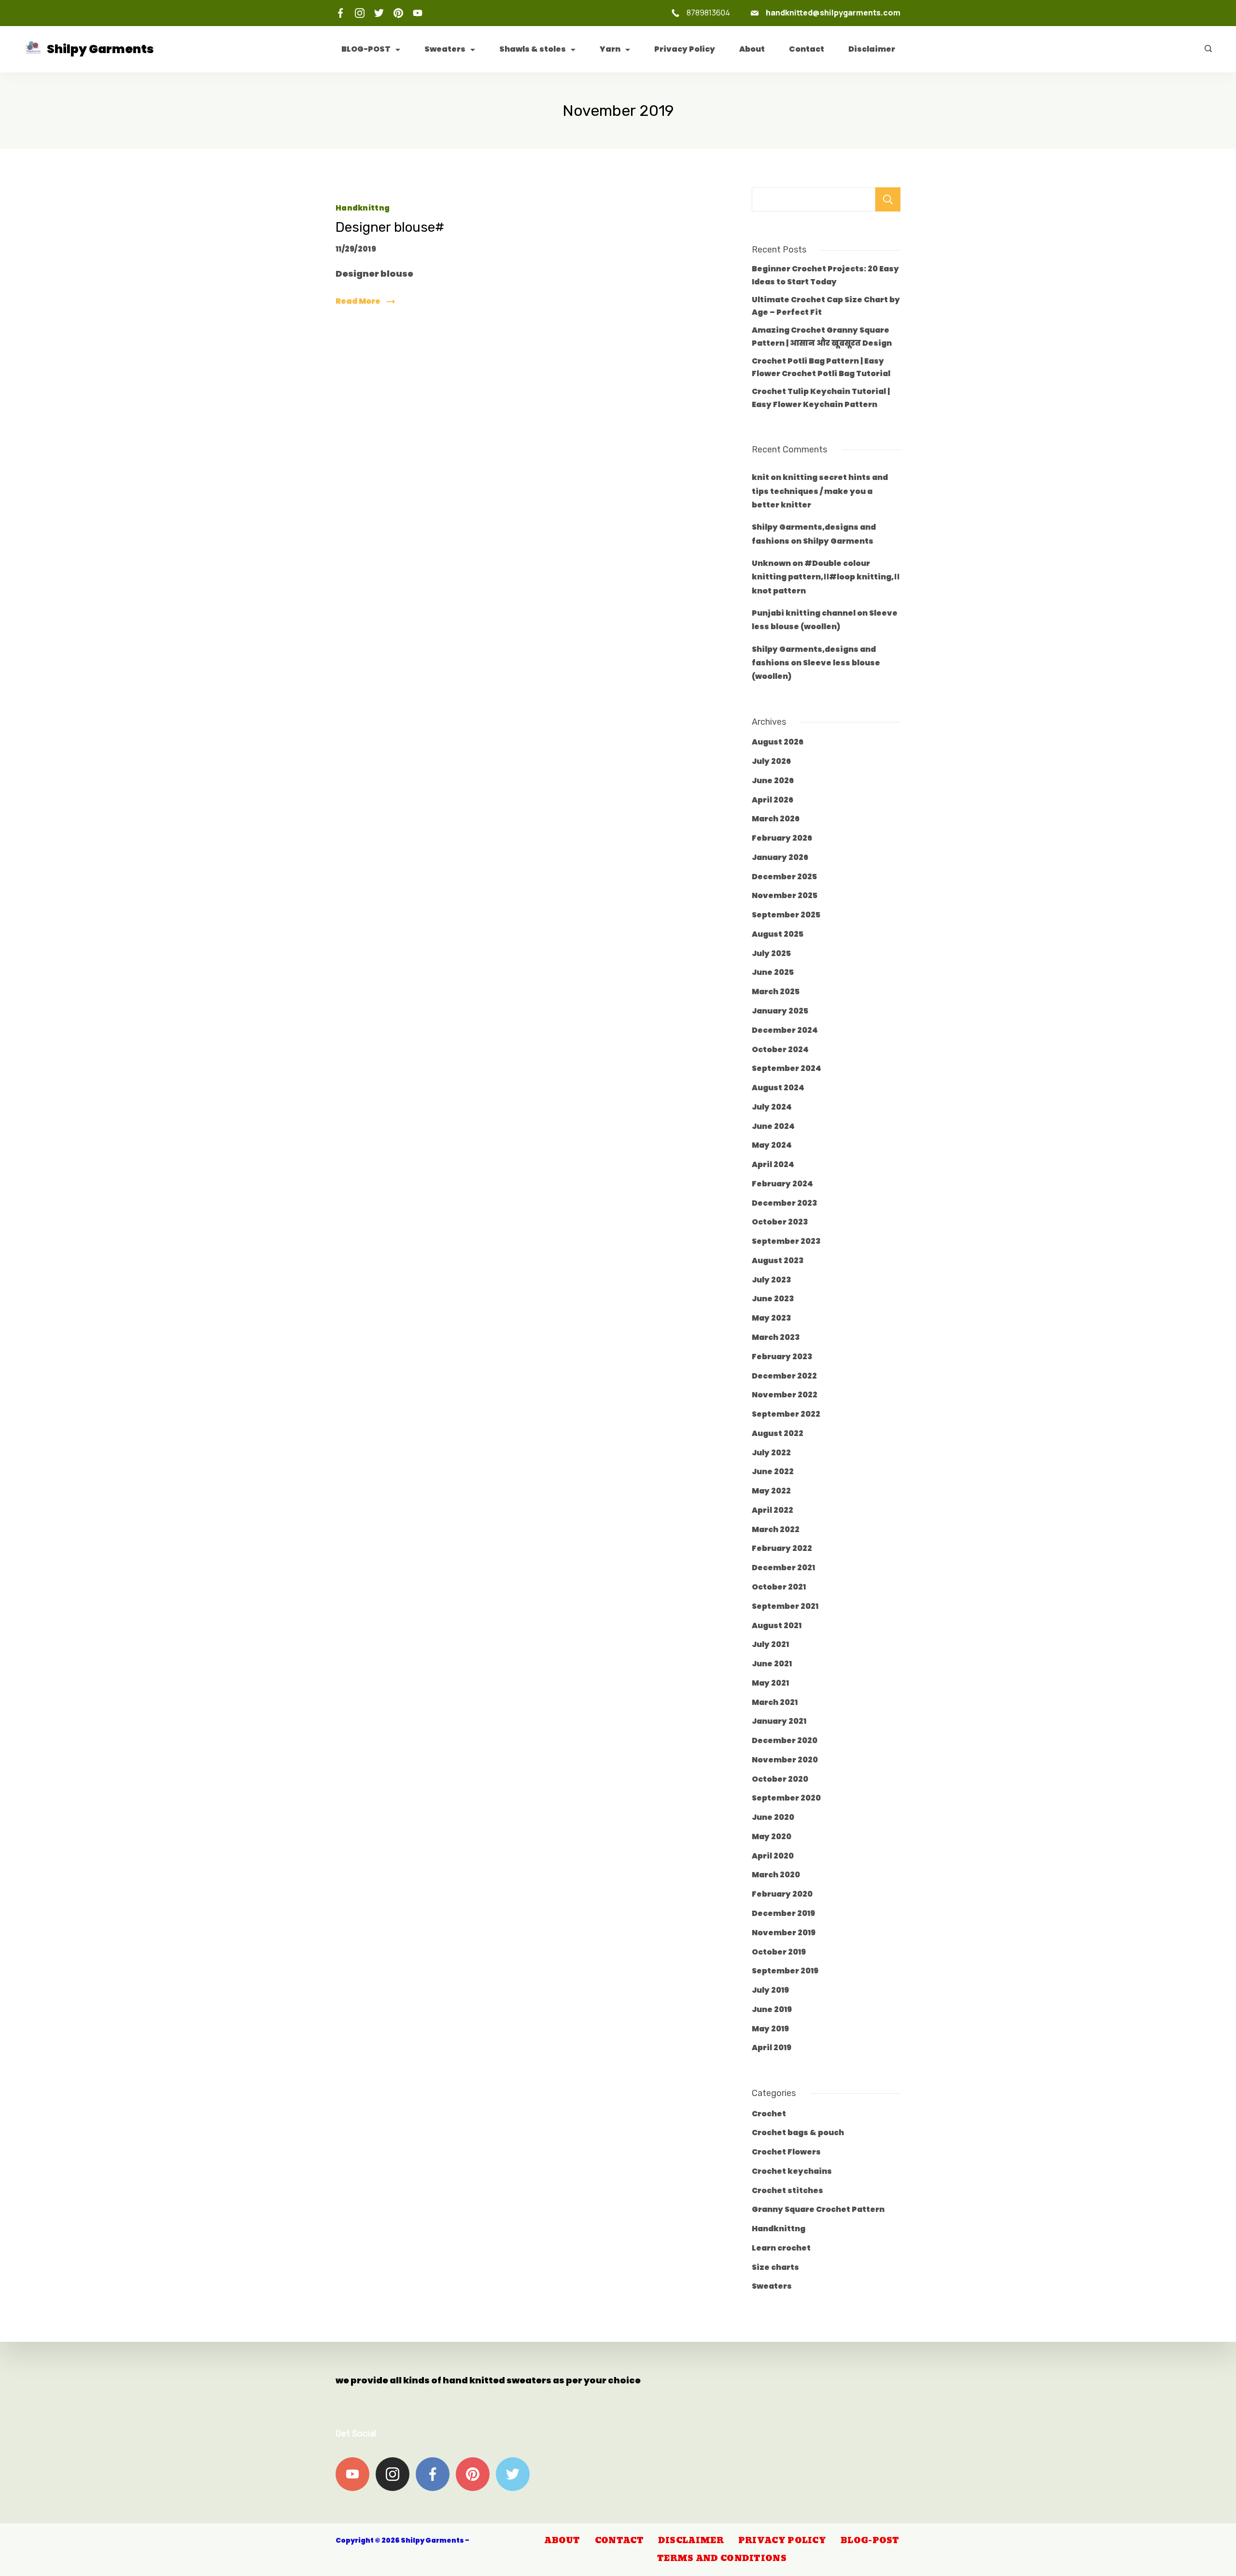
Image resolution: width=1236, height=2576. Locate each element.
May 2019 (770, 2029)
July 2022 (771, 1453)
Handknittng (363, 208)
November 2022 (785, 1395)
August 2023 (778, 1260)
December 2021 (783, 1568)
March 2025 (776, 992)
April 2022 (772, 1510)
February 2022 (782, 1548)
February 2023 (782, 1357)
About (752, 49)
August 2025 (778, 934)
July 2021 (770, 1644)
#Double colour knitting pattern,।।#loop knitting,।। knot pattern (826, 577)
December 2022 (784, 1376)
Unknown (771, 563)
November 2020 (785, 1760)
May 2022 (771, 1491)
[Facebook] (340, 13)
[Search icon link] (1206, 49)
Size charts (775, 2267)
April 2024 (773, 1164)
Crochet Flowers (786, 2152)
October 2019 (779, 1952)
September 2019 (785, 1971)
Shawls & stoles (533, 49)
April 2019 (772, 2048)
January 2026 (780, 857)
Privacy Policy (685, 49)
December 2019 (783, 1913)
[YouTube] (418, 13)
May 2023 (772, 1318)
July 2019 (770, 1990)
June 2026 (773, 781)
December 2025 (784, 877)
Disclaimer (872, 49)
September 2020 (786, 1798)
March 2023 (776, 1337)
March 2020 (776, 1875)
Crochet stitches (787, 2190)
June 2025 (773, 972)
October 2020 (780, 1779)
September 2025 (786, 915)
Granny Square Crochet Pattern (818, 2209)
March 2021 (775, 1702)
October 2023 (780, 1222)
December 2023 (785, 1203)
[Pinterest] (398, 13)
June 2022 (773, 1471)
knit (760, 477)
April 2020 (773, 1856)
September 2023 (786, 1241)
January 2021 (779, 1721)
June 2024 (773, 1126)
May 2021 (770, 1683)
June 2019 (772, 2009)
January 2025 (780, 1011)
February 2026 (782, 838)
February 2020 (782, 1894)
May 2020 (772, 1837)
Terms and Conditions (722, 2559)
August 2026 (778, 742)
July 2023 (772, 1280)
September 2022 (786, 1414)
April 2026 (772, 800)
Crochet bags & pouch (798, 2133)
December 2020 (785, 1740)
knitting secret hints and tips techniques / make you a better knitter (820, 491)
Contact (807, 49)
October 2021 (779, 1587)
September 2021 (785, 1606)
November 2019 (784, 1933)
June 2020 (773, 1817)
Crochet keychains (792, 2171)
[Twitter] (379, 13)
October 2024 (780, 1049)
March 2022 (776, 1529)
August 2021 (777, 1626)
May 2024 (772, 1145)
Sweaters (445, 49)
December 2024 (785, 1030)
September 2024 (787, 1068)
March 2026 (776, 819)
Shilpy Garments (100, 49)
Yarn (610, 49)
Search (888, 199)
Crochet (769, 2114)
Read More (358, 301)
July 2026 (771, 761)
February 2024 (782, 1184)
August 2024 (778, 1088)
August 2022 (778, 1433)
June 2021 (772, 1664)
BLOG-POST (366, 49)
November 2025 (785, 895)
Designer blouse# (390, 227)
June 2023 (773, 1299)
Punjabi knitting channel (804, 613)
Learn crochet (781, 2248)
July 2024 (772, 1107)
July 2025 (771, 953)
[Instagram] (360, 13)
